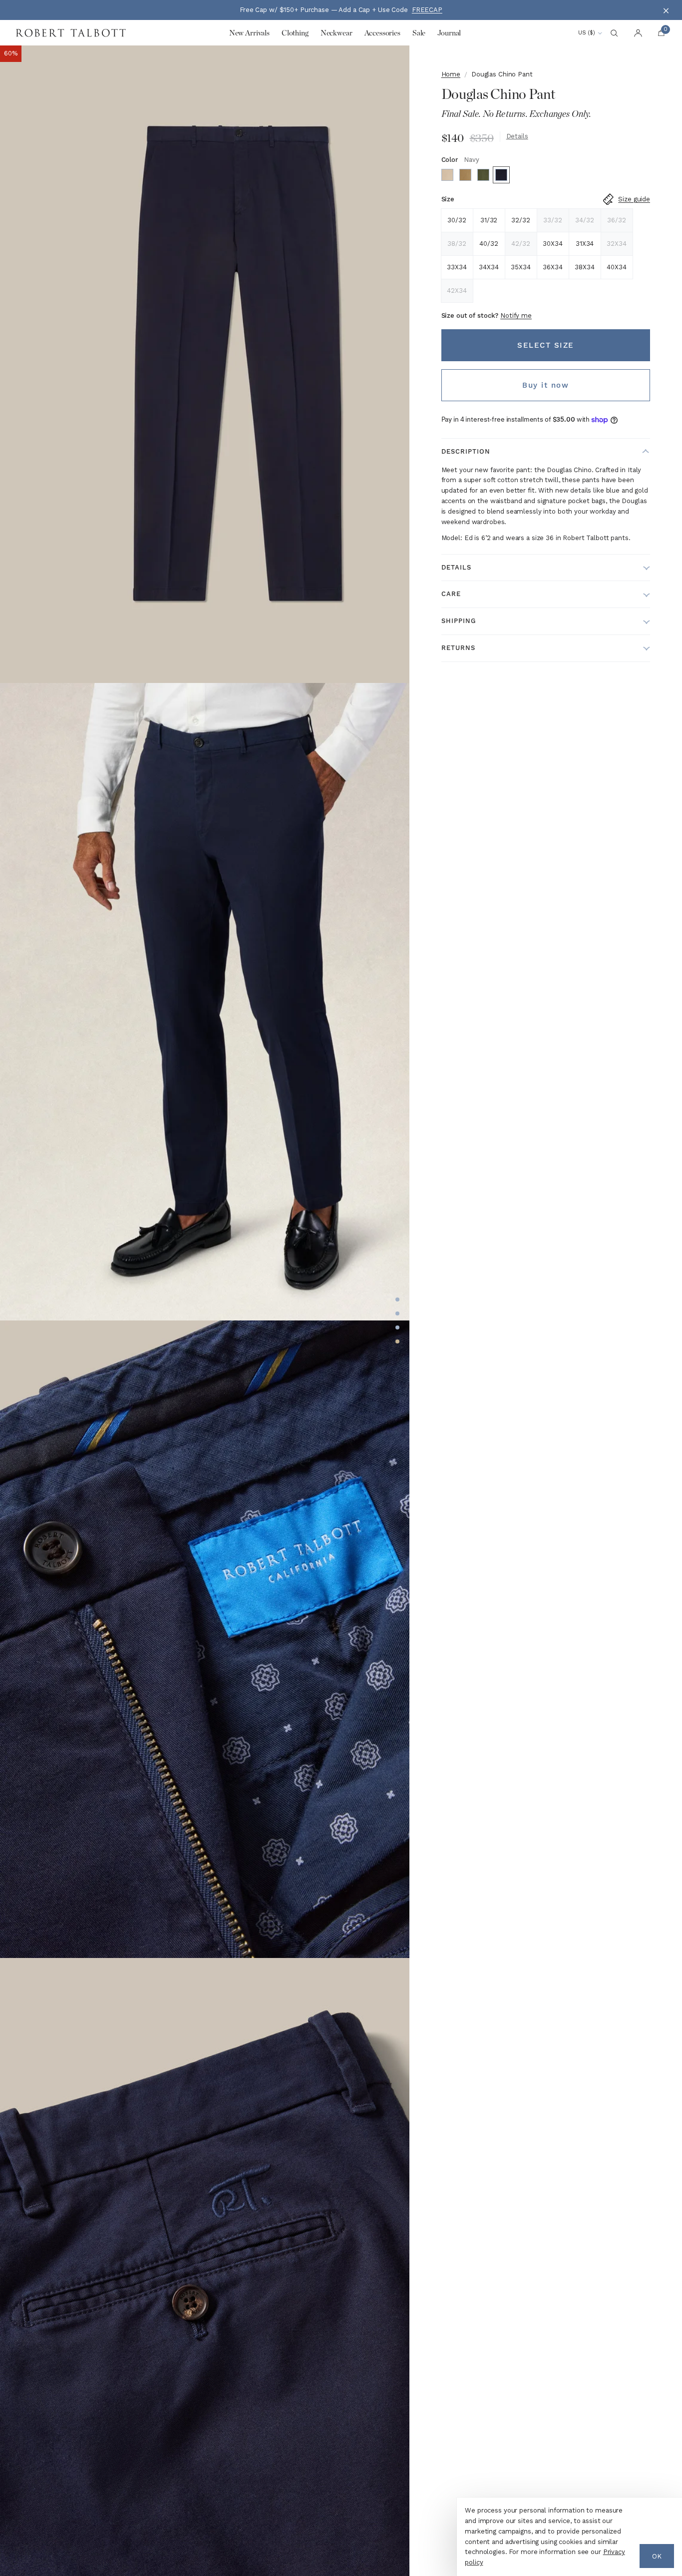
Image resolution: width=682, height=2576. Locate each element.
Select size (546, 345)
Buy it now (545, 385)
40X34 (616, 267)
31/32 (489, 220)
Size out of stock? (487, 316)
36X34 (552, 267)
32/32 (520, 220)
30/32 (457, 220)
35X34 (520, 267)
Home (451, 74)
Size (448, 199)
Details (517, 136)
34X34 (489, 267)
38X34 (584, 267)
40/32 (489, 244)
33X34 (457, 267)
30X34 (552, 244)
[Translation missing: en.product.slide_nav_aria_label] (397, 1299)
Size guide (634, 199)
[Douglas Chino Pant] (447, 175)
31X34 (585, 244)
